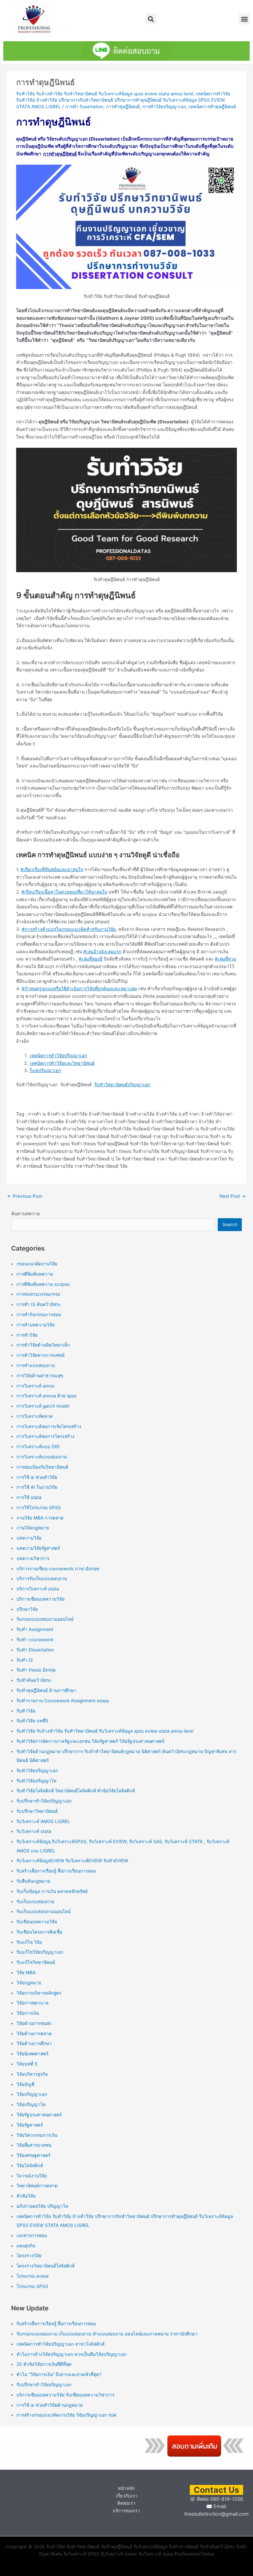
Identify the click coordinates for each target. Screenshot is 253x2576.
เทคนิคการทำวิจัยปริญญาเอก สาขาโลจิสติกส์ (60, 2344)
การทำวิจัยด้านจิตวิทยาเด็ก (43, 1345)
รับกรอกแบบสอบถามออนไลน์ (45, 1619)
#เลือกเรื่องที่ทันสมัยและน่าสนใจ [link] (52, 869)
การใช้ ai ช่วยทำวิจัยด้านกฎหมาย (50, 2405)
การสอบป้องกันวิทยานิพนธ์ (42, 1467)
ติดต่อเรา (126, 2503)
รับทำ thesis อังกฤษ (36, 1670)
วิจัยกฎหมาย (29, 1983)
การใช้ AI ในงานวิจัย (37, 1487)
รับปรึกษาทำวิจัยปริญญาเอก (44, 1801)
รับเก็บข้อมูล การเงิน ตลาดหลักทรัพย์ (52, 1891)
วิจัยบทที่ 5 (27, 2064)
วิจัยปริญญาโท (31, 2104)
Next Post (233, 1196)
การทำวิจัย (27, 1335)
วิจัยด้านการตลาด (34, 2034)
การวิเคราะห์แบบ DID (38, 1447)
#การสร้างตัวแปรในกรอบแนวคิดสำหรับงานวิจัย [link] (69, 929)
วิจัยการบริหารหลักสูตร (39, 1993)
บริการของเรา (126, 2511)
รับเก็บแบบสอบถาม (35, 1902)
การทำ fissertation (84, 107)
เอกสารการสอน (32, 2235)
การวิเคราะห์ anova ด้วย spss (46, 1396)
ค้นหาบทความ (26, 1214)
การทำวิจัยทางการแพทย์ (41, 1355)
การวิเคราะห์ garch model (43, 1406)
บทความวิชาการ (33, 1558)
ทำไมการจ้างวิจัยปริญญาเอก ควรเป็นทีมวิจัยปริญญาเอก (71, 2354)
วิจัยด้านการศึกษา (34, 2043)
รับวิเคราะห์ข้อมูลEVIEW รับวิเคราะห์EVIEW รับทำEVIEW (72, 1861)
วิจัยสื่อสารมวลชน (34, 2145)
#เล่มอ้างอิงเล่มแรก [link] (102, 952)
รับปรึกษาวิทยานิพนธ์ (37, 1811)
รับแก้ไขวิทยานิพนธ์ (36, 1962)
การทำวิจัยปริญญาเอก (164, 107)
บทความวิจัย (29, 1538)
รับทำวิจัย (26, 1711)
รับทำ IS (25, 1660)
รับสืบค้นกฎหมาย (33, 1881)
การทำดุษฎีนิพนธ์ (123, 107)
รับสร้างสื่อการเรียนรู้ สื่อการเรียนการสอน (56, 1871)
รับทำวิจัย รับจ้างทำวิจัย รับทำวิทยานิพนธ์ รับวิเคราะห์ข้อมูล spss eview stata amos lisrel (105, 94)
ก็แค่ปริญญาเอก (45, 1070)
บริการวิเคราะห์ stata (38, 1589)
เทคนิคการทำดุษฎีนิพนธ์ (212, 107)
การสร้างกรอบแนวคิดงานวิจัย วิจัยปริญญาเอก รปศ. (67, 2415)
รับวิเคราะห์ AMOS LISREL (43, 1821)
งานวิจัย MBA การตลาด (40, 1518)
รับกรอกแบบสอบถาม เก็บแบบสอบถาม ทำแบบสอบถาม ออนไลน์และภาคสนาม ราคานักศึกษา (107, 2334)
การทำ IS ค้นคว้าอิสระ (39, 1304)
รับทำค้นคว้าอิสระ (34, 1680)
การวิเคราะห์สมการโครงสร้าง (45, 1436)
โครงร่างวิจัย (29, 2256)
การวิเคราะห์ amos (35, 1386)
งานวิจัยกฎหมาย (33, 1528)
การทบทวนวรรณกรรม (38, 1294)
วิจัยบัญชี (25, 2084)
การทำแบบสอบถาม (36, 1365)
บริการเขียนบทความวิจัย (41, 1599)
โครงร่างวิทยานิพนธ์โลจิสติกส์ (45, 2266)
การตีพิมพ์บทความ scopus (43, 1284)
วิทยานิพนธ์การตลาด (37, 2186)
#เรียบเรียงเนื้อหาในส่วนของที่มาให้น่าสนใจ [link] (64, 892)
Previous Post (25, 1196)
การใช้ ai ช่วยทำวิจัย (37, 1477)
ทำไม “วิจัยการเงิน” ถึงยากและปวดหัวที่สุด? (59, 2374)
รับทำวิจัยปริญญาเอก (37, 1771)
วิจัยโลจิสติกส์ (30, 2166)
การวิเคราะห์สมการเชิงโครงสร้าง (49, 1426)
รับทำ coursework (35, 1640)
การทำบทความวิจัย (36, 1325)
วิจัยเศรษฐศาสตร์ (33, 2155)
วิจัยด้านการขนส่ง (34, 2023)
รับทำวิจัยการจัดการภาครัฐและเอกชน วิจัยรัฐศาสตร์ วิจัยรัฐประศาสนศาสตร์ (90, 1741)
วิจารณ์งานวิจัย (32, 2176)
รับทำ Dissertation (35, 1650)
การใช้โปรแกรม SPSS (39, 1508)
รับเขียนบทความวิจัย (37, 1922)
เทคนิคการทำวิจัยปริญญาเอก (58, 1056)
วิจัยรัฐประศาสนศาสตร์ (39, 2115)
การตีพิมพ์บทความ (35, 1274)
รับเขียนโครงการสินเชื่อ (39, 1932)
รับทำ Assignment (35, 1629)
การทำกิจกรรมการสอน (39, 1315)
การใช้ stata (29, 1497)
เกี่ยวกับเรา (126, 2496)
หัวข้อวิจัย (26, 2196)
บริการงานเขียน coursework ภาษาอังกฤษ (58, 1569)
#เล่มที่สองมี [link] (91, 959)
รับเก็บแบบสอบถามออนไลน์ (43, 1911)
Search (230, 1224)
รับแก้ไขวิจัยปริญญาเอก (40, 1952)
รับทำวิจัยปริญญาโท (36, 1781)
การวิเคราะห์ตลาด (35, 1416)
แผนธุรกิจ (26, 2246)
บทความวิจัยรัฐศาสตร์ (38, 1548)
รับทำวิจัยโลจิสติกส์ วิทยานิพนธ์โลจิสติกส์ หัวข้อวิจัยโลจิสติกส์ (76, 1791)
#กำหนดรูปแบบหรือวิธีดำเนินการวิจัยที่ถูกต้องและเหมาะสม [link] (79, 989)
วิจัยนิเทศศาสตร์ (32, 2054)
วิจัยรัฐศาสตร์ (30, 2125)
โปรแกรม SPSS (32, 2286)
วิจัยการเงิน (28, 2013)
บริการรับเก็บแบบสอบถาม (42, 1579)
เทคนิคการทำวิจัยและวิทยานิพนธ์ (62, 1063)
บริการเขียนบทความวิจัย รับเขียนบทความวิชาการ (65, 2395)
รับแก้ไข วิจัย (29, 1942)
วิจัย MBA (26, 1973)
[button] (151, 19)
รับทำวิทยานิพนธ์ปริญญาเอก (122, 1085)
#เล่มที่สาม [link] (225, 959)
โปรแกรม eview (33, 2276)
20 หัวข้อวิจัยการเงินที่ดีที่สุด (44, 2364)
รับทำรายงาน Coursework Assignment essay (63, 1701)
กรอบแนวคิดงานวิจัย (37, 1264)
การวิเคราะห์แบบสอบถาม (42, 1457)
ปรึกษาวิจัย (27, 1609)
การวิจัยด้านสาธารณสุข (40, 1376)
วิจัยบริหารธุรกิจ (32, 2074)
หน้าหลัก (126, 2488)
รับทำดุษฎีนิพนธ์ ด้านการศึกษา (46, 1690)
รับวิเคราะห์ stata (34, 1831)
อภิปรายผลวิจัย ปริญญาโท (42, 2206)
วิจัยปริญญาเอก (32, 2094)
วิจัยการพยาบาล (32, 2003)
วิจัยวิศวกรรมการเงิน (37, 2135)
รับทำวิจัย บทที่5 (32, 1721)
